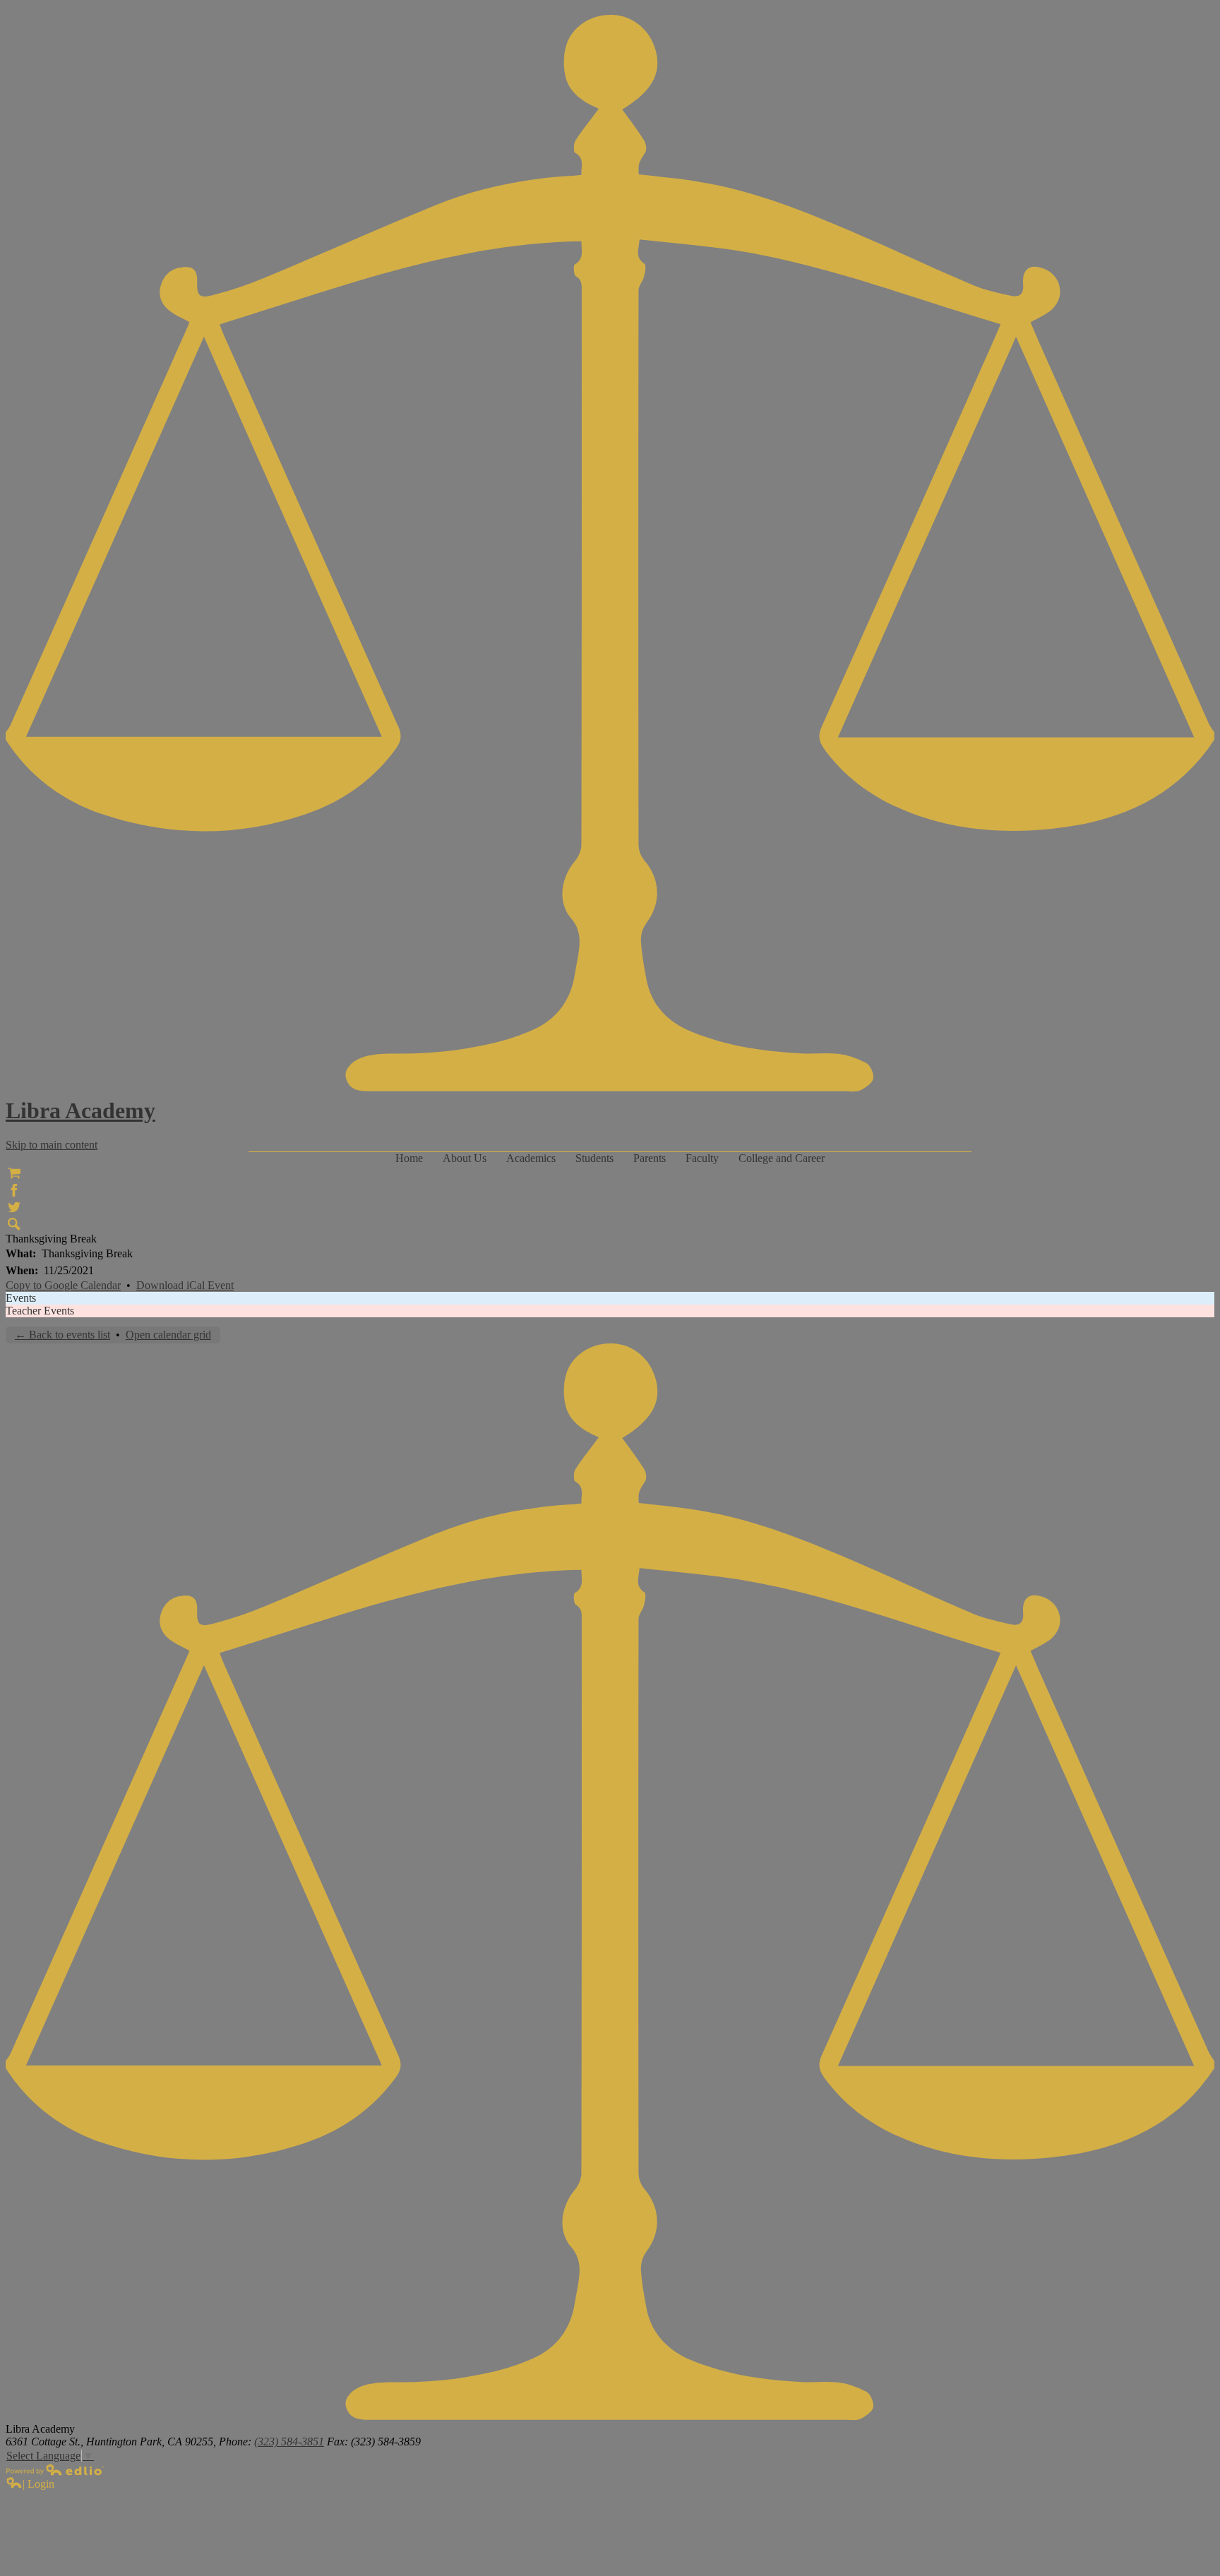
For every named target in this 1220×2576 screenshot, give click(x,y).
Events (21, 1298)
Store (14, 1173)
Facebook (14, 1190)
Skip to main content (52, 1145)
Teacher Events (40, 1311)
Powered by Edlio (55, 2469)
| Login (38, 2484)
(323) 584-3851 (289, 2442)
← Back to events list (62, 1335)
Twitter (14, 1207)
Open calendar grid (168, 1335)
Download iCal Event (185, 1285)
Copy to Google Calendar (63, 1285)
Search (14, 1224)
